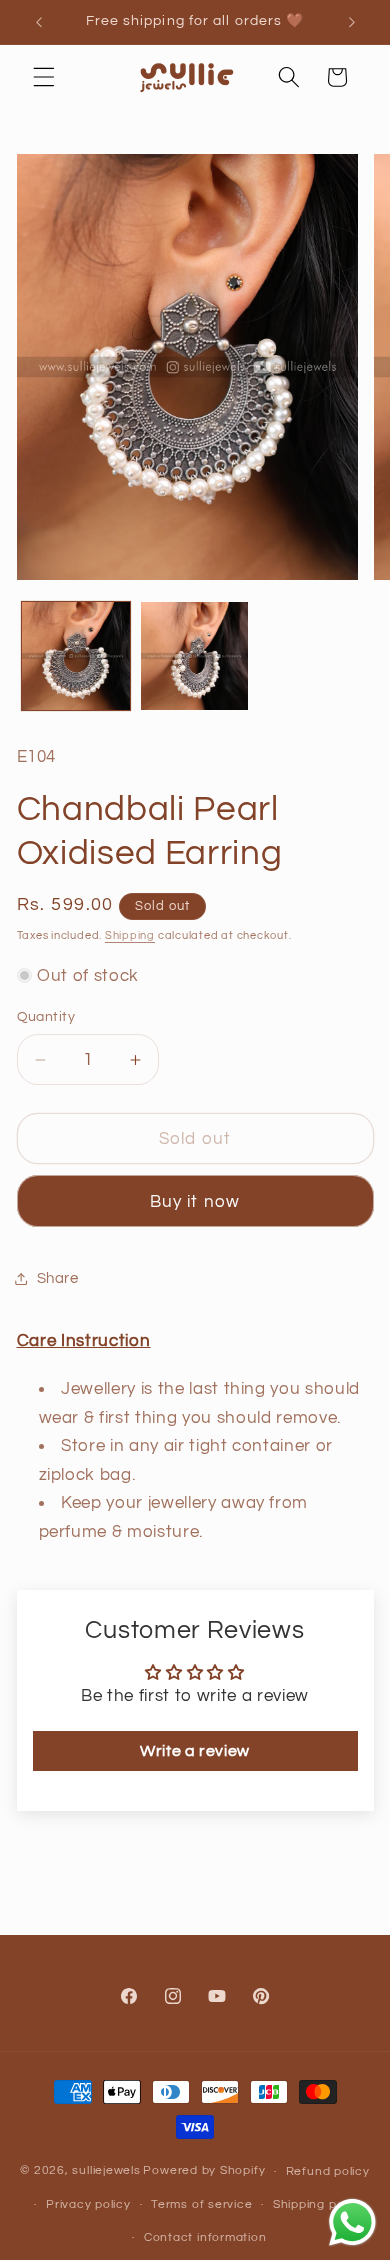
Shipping (130, 935)
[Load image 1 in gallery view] (76, 656)
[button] (44, 77)
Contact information (205, 2237)
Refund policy (328, 2171)
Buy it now (195, 1201)
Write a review (195, 1751)
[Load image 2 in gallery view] (195, 656)
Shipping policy (319, 2204)
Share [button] (58, 1278)
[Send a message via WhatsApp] (352, 2222)
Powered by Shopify (204, 2171)
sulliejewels (106, 2171)
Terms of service (201, 2204)
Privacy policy (88, 2204)
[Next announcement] (352, 22)
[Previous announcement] (39, 22)
